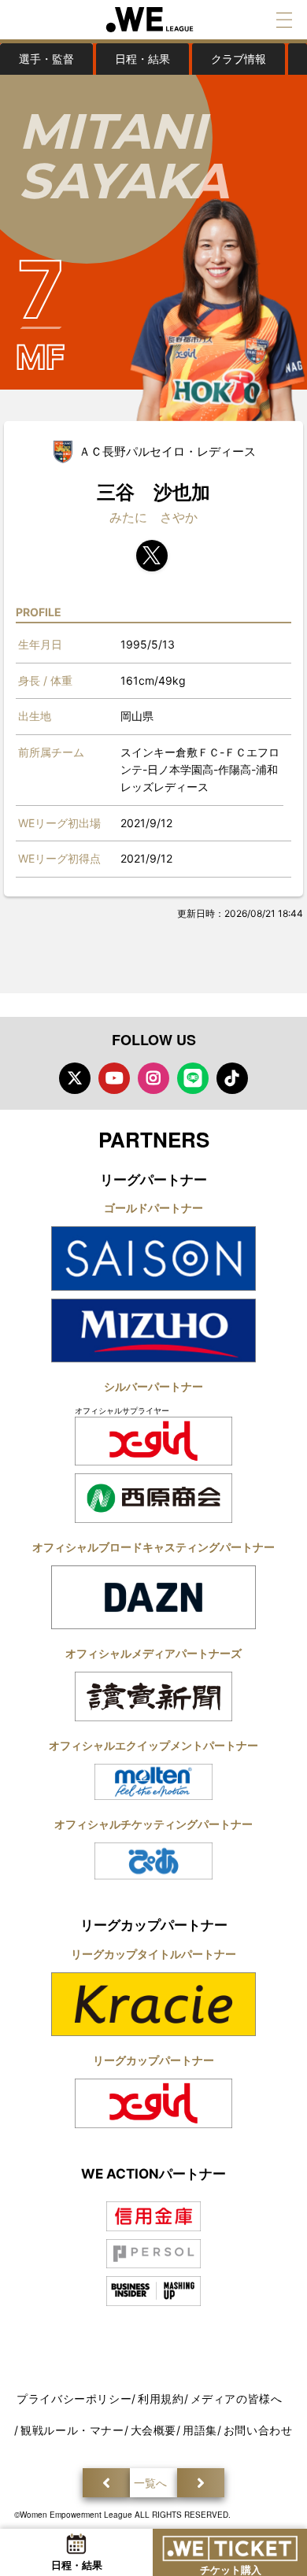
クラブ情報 (239, 59)
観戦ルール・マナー (72, 2430)
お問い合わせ (258, 2430)
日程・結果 (142, 59)
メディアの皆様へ (237, 2399)
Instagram (153, 1078)
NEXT (201, 2483)
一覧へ (150, 2483)
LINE (193, 1078)
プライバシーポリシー (74, 2399)
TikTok (232, 1078)
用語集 (200, 2430)
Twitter (75, 1078)
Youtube (114, 1078)
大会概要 (153, 2430)
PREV (106, 2483)
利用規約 (161, 2399)
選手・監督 (46, 59)
